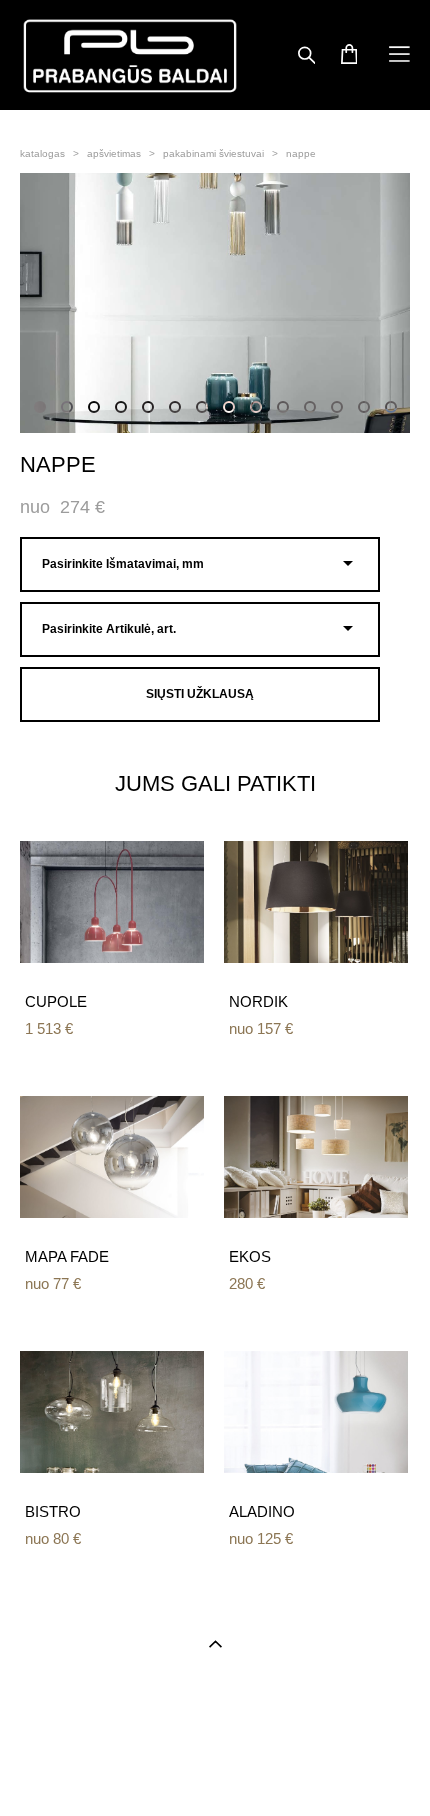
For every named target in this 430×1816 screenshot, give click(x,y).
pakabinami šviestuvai (213, 153)
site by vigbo (215, 1770)
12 (337, 407)
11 (310, 407)
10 (283, 407)
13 (364, 407)
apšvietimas (114, 153)
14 (391, 407)
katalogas (42, 153)
